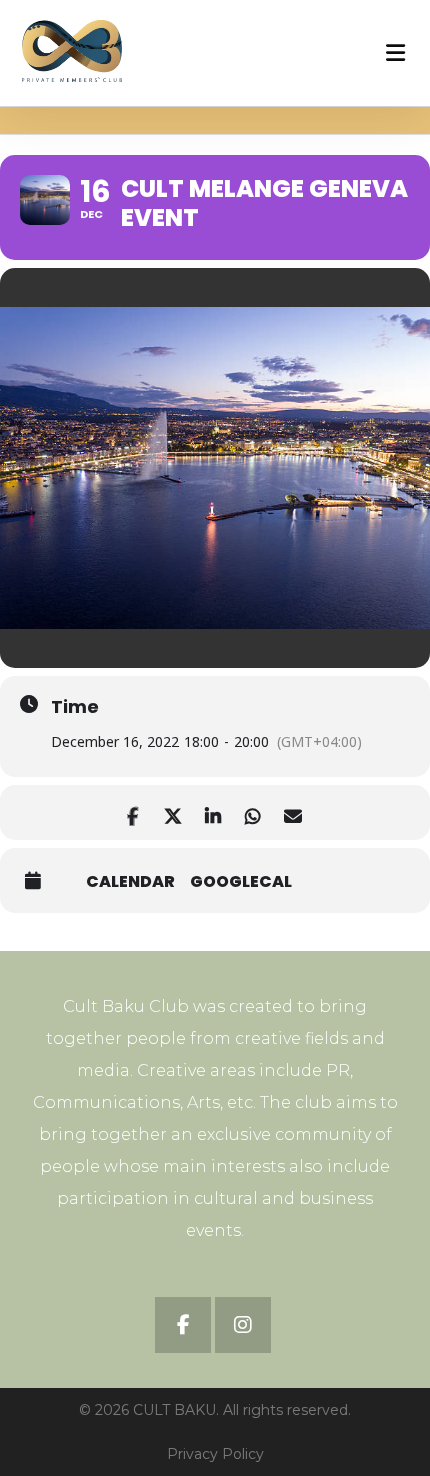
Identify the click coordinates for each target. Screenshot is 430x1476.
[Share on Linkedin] (212, 812)
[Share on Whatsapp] (252, 812)
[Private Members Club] (72, 51)
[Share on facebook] (132, 812)
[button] (183, 1325)
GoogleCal (241, 882)
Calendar (130, 882)
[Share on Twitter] (172, 812)
